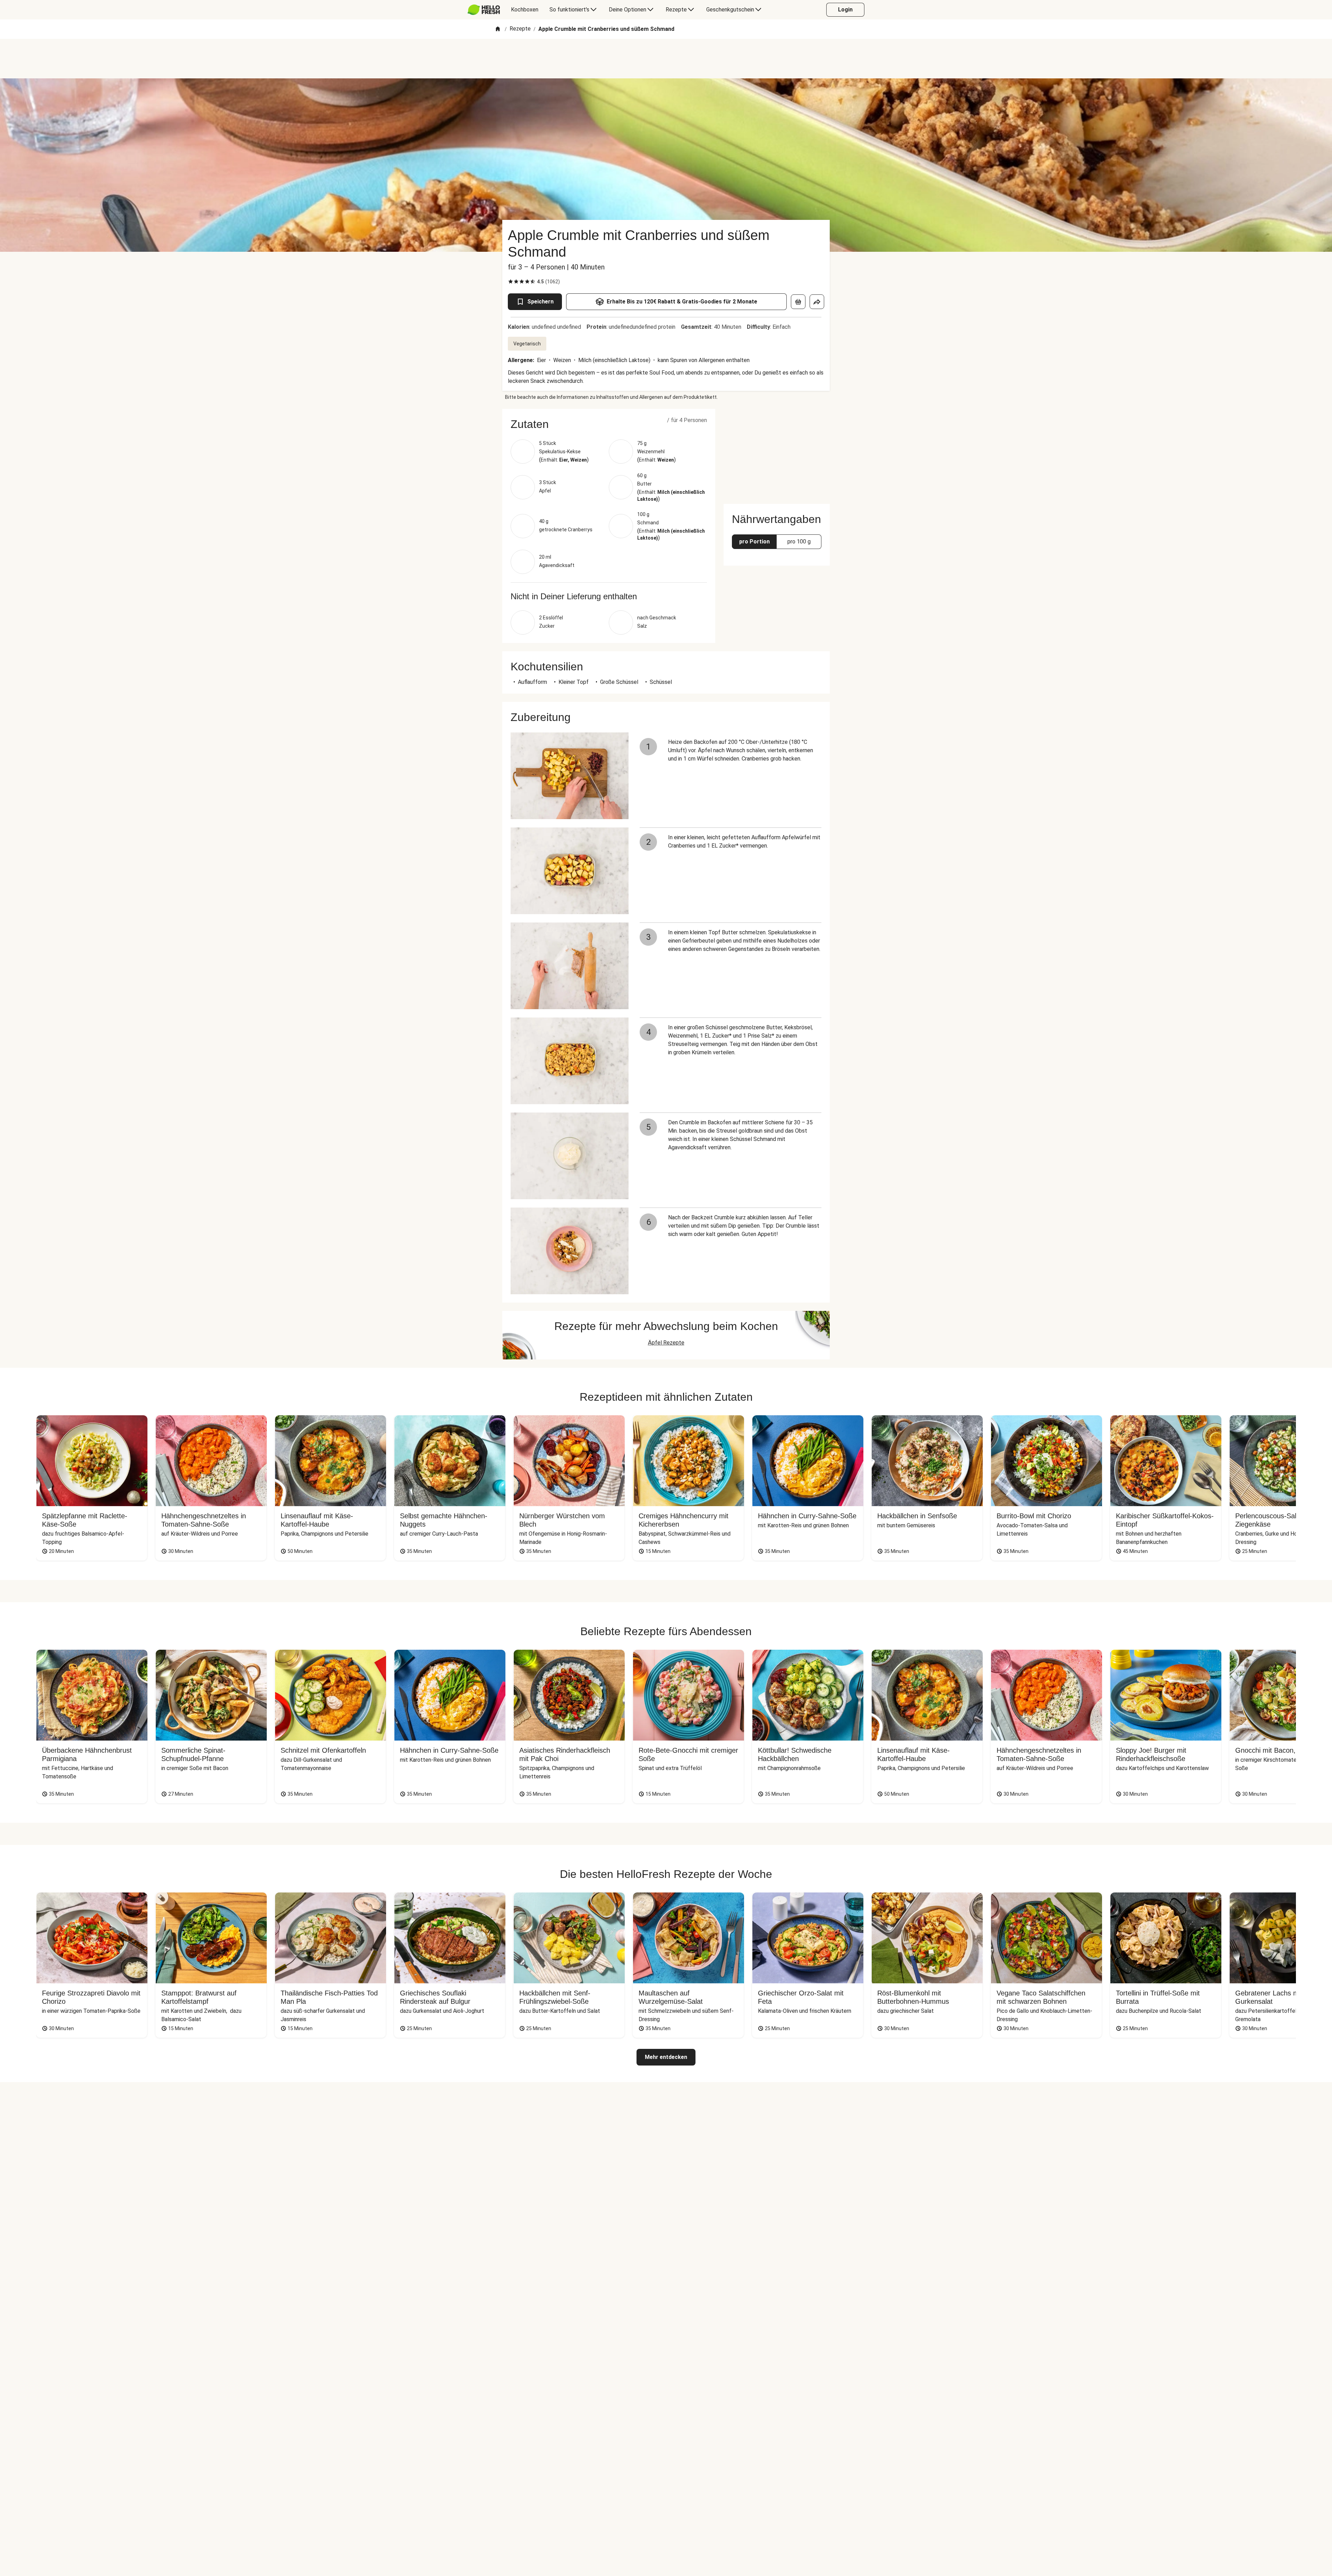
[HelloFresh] (484, 10)
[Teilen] (817, 302)
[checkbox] (511, 282)
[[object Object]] (798, 302)
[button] (609, 424)
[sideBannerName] (777, 452)
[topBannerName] (666, 59)
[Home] (498, 29)
